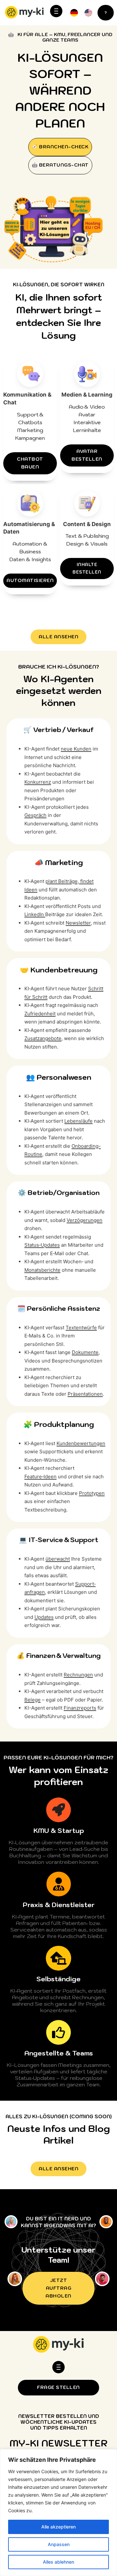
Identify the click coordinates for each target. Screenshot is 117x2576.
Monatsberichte (42, 1270)
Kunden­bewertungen (81, 1443)
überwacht (58, 1559)
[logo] (24, 13)
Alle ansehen (58, 637)
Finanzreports (80, 1708)
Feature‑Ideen (40, 1477)
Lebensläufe (78, 1121)
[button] (88, 13)
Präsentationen (85, 1394)
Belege (32, 1700)
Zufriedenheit (40, 1014)
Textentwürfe (81, 1328)
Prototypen (92, 1493)
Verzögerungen (84, 1220)
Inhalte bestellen (87, 568)
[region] (58, 2513)
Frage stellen (58, 2387)
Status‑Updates (42, 1245)
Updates (44, 1617)
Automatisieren (30, 580)
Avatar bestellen (87, 455)
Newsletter (78, 923)
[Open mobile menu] (56, 11)
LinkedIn (35, 914)
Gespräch (35, 815)
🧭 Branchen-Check (60, 147)
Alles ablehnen (58, 2562)
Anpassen (59, 2544)
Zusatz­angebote (43, 1038)
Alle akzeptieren (58, 2527)
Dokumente (85, 1352)
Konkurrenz (38, 782)
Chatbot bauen (30, 463)
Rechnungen (78, 1675)
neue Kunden (76, 749)
